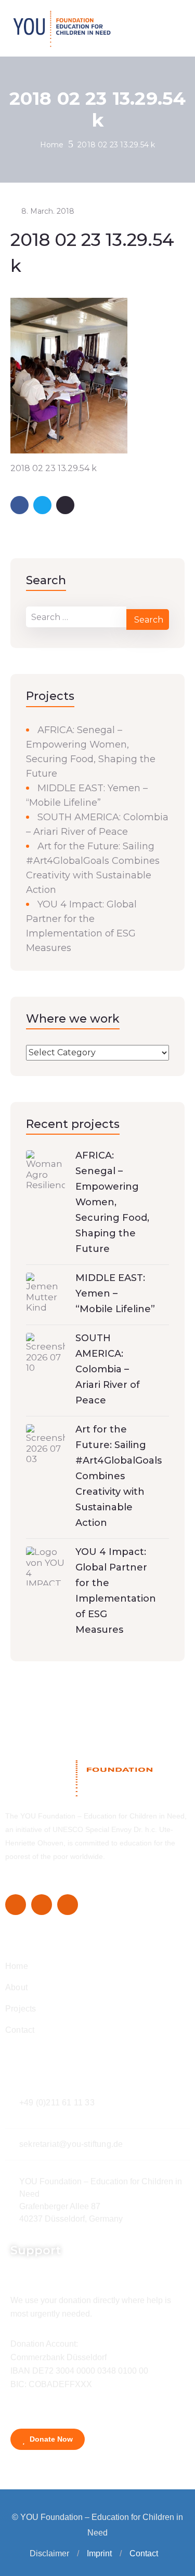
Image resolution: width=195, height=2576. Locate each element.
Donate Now (50, 2439)
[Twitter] (42, 1905)
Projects (21, 2009)
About (16, 1987)
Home (52, 145)
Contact (20, 2030)
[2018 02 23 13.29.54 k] (69, 375)
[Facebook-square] (16, 1905)
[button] (78, 2554)
